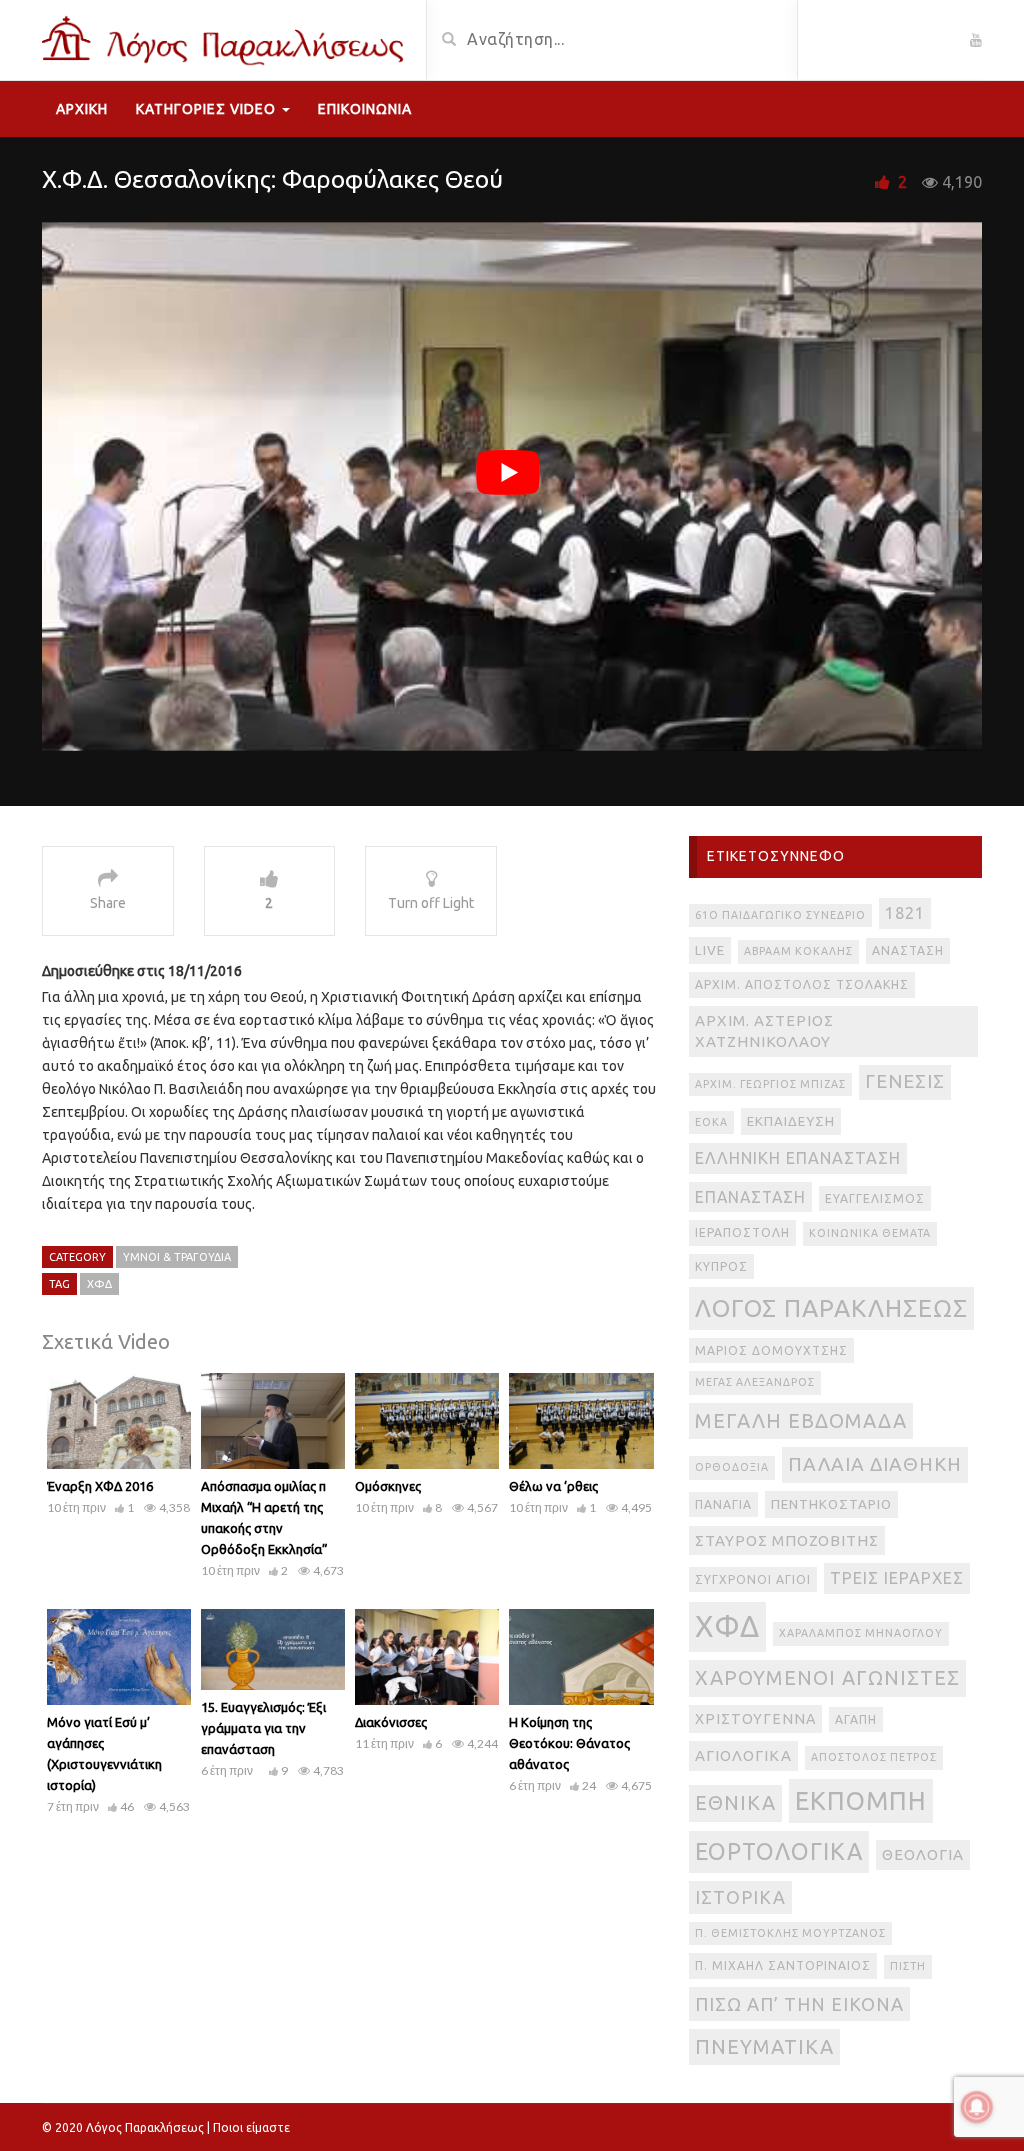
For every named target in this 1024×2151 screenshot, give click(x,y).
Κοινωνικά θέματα (870, 1233)
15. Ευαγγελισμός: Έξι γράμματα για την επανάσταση (263, 1728)
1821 (905, 913)
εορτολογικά (779, 1851)
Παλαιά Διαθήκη (875, 1464)
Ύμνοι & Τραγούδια (177, 1257)
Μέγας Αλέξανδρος (755, 1382)
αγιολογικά (743, 1755)
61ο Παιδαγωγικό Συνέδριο (780, 915)
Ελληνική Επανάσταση (798, 1158)
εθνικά (735, 1802)
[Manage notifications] (977, 2107)
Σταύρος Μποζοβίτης (787, 1540)
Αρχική (82, 109)
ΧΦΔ (99, 1284)
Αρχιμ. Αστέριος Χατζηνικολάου (764, 1031)
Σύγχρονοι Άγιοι (753, 1579)
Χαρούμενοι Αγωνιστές (827, 1677)
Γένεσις (905, 1081)
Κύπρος (721, 1266)
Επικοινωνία (365, 109)
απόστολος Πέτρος (874, 1757)
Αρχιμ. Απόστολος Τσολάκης (802, 984)
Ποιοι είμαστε (251, 2127)
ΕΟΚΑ (711, 1122)
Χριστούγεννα (755, 1719)
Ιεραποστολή (742, 1232)
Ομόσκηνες (388, 1486)
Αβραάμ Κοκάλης (798, 951)
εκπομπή (861, 1800)
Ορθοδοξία (732, 1467)
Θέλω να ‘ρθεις (553, 1486)
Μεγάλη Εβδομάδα (801, 1420)
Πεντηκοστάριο (831, 1504)
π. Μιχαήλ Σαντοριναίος (783, 1965)
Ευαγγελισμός (875, 1198)
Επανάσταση (750, 1197)
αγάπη (856, 1719)
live (710, 950)
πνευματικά (764, 2046)
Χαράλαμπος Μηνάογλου (861, 1633)
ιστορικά (740, 1897)
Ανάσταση (908, 950)
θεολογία (923, 1854)
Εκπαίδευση (791, 1121)
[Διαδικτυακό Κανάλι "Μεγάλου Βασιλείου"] (226, 38)
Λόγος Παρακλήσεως (831, 1308)
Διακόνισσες (391, 1722)
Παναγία (723, 1504)
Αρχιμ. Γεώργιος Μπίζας (770, 1084)
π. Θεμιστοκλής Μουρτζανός (790, 1933)
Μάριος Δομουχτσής (771, 1350)
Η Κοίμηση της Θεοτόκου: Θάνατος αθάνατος (569, 1743)
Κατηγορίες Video (208, 109)
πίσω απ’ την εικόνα (799, 2004)
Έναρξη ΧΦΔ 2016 (100, 1486)
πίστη (908, 1966)
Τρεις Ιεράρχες (897, 1578)
